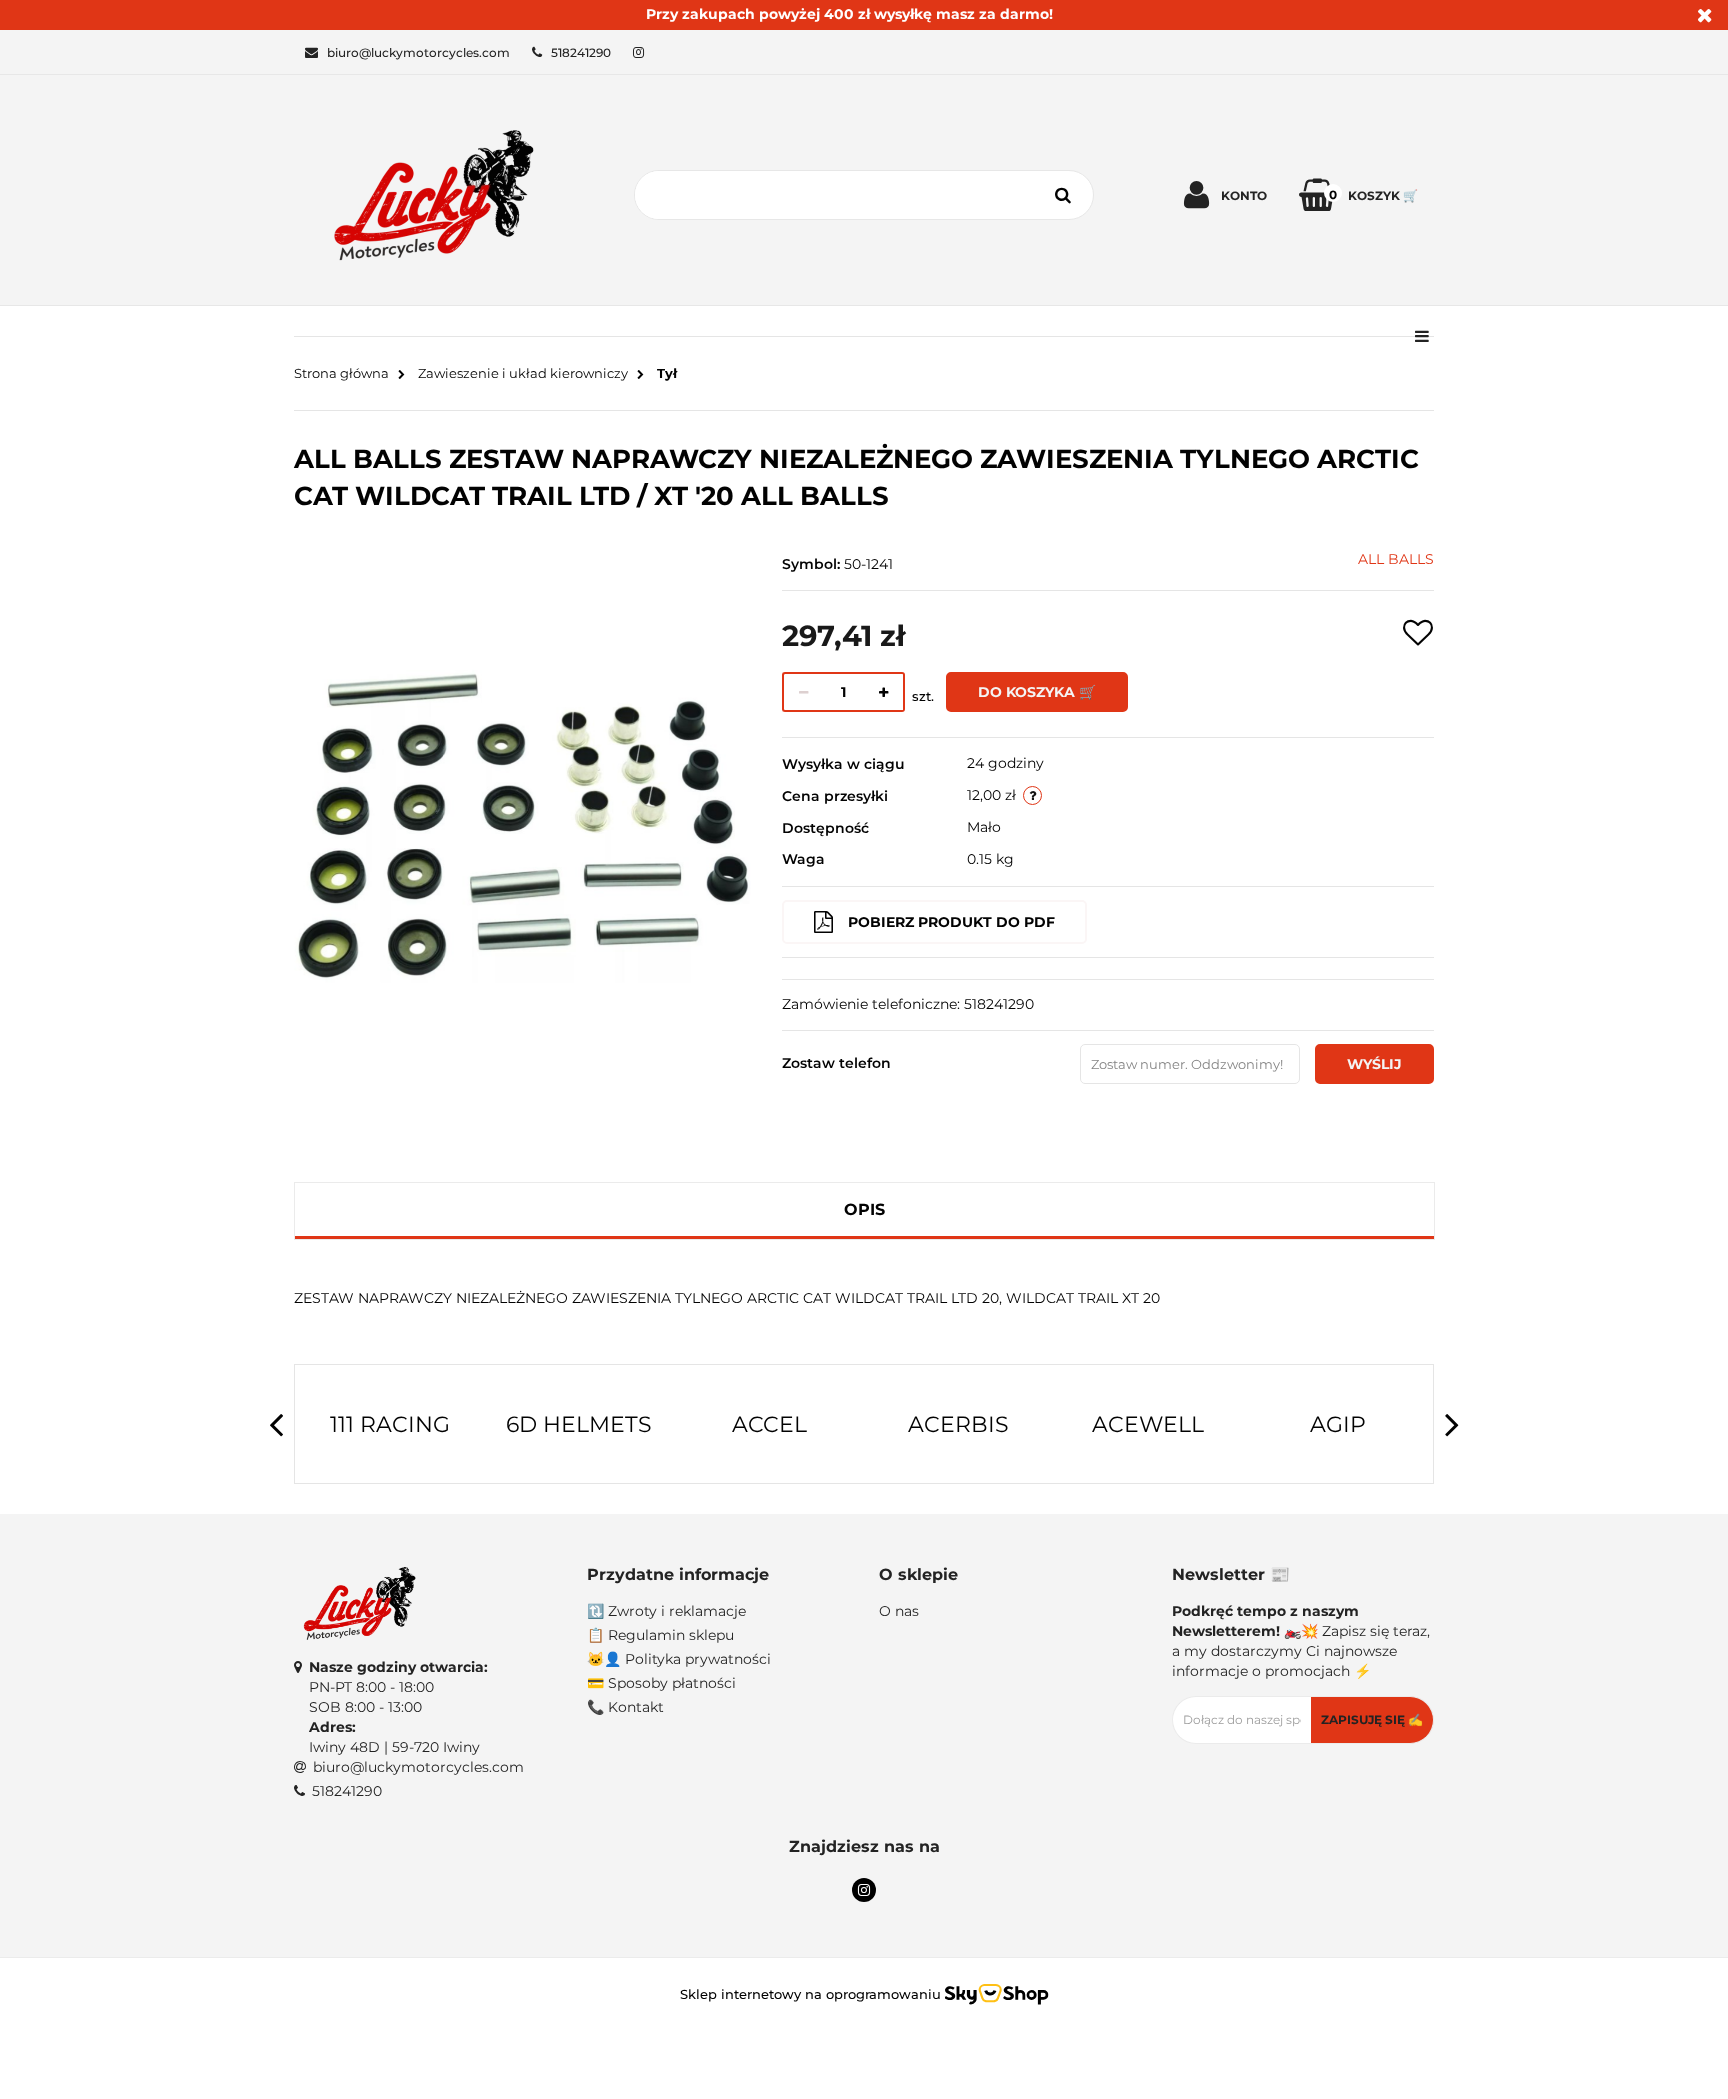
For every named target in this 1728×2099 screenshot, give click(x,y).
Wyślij (1374, 1064)
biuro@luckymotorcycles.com (418, 1767)
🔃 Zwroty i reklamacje (666, 1611)
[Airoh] (1343, 1425)
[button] (718, 1575)
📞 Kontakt (625, 1707)
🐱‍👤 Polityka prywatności (679, 1659)
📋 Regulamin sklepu (660, 1635)
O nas (899, 1611)
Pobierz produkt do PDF (951, 922)
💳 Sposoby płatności (661, 1683)
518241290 (347, 1791)
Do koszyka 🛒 (1037, 692)
